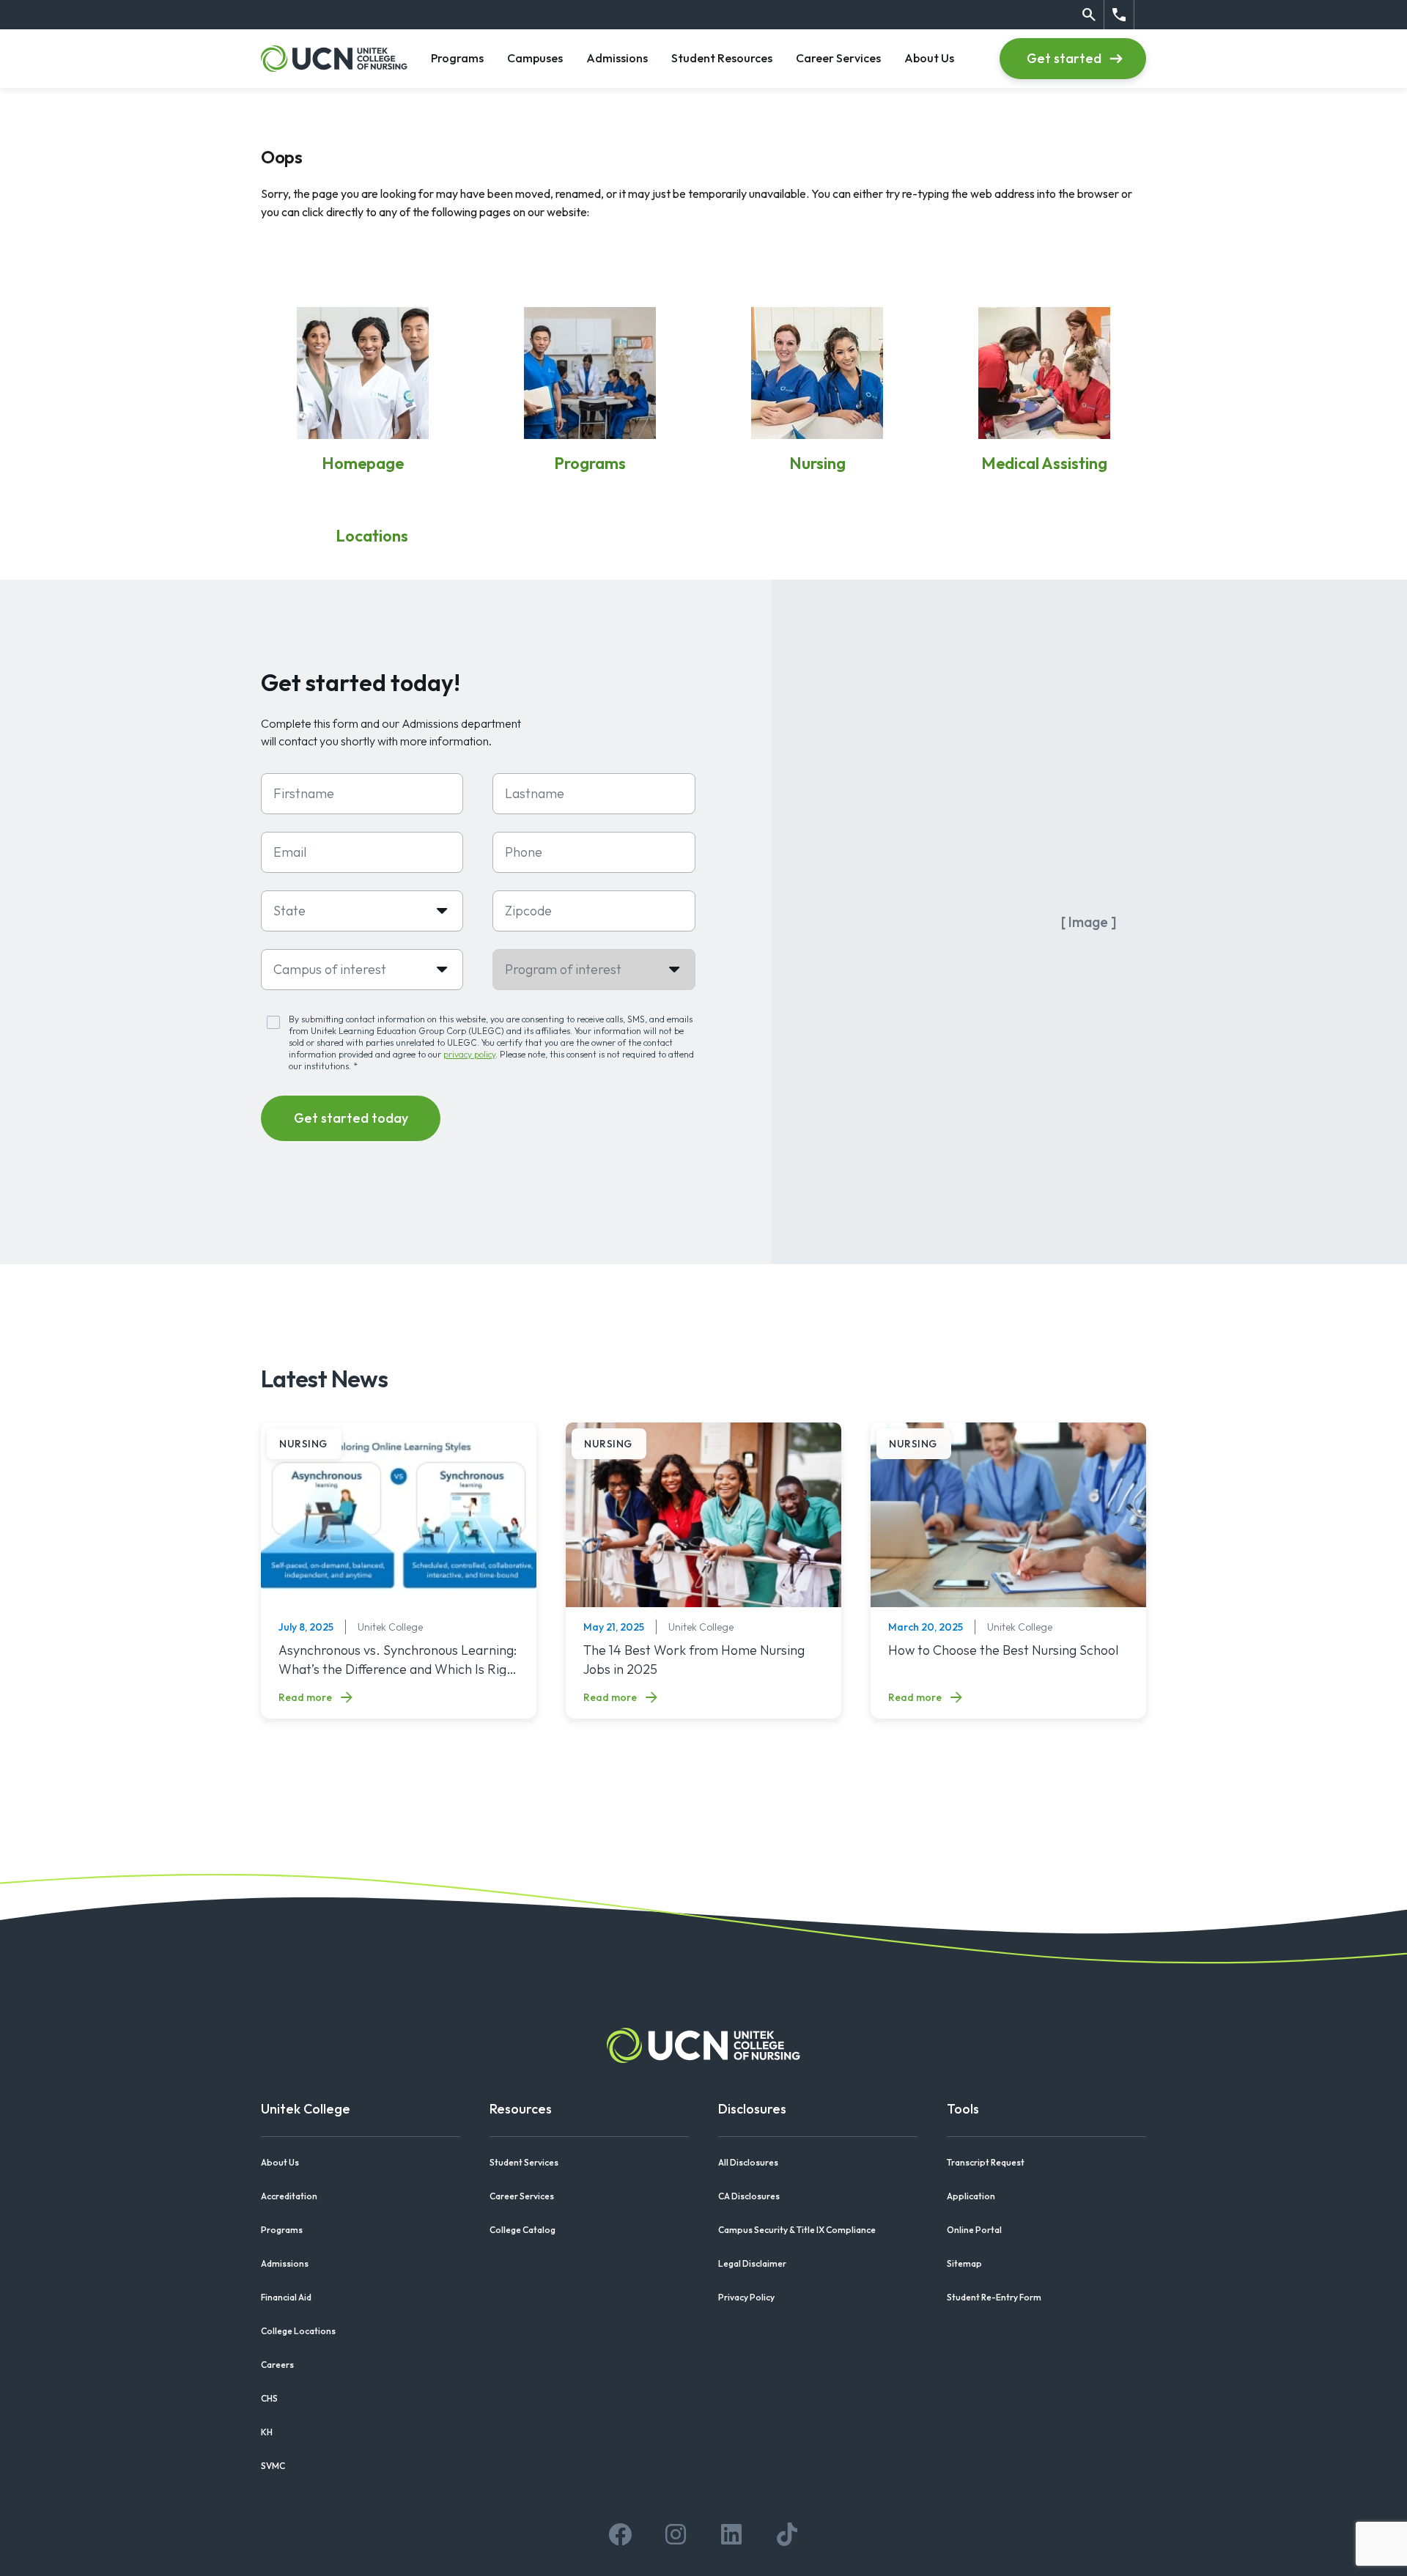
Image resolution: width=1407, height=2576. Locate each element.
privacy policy (469, 1054)
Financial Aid (286, 2297)
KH (267, 2432)
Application (971, 2196)
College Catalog (522, 2230)
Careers (277, 2365)
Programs (457, 58)
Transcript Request (986, 2162)
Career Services (838, 58)
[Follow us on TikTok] (787, 2534)
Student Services (524, 2162)
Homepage (363, 463)
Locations (372, 536)
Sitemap (964, 2263)
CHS (269, 2398)
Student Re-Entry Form (994, 2297)
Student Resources (722, 58)
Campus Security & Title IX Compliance (797, 2230)
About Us (929, 58)
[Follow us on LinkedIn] (731, 2534)
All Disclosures (748, 2162)
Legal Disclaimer (752, 2263)
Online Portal (974, 2230)
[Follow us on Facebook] (620, 2534)
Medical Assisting (1044, 463)
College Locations (298, 2331)
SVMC (273, 2466)
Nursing (817, 463)
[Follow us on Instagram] (676, 2534)
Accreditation (289, 2196)
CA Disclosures (749, 2196)
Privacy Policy (746, 2297)
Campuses (535, 58)
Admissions (617, 58)
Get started (1064, 58)
